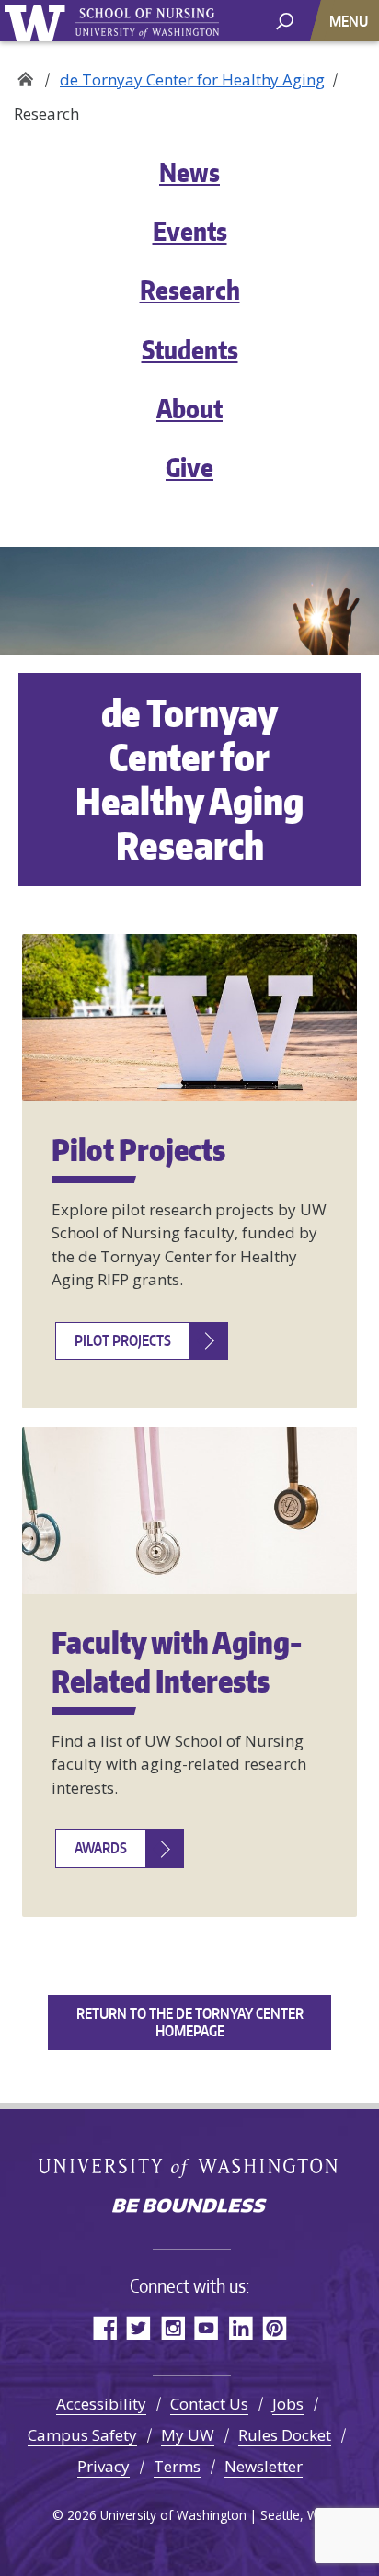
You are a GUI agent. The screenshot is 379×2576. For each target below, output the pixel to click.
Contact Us (209, 2404)
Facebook (104, 2327)
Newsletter (264, 2466)
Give (189, 467)
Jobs (288, 2404)
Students (190, 349)
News (189, 172)
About (189, 408)
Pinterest (275, 2327)
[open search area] (285, 20)
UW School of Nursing (25, 74)
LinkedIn (241, 2327)
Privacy (103, 2466)
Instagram (172, 2327)
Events (190, 231)
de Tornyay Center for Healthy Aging (192, 80)
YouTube (207, 2327)
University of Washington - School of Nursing (147, 23)
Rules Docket (285, 2435)
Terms (177, 2466)
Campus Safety (82, 2435)
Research (190, 290)
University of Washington (38, 21)
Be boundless (189, 2207)
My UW (188, 2435)
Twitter (138, 2327)
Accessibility (101, 2404)
